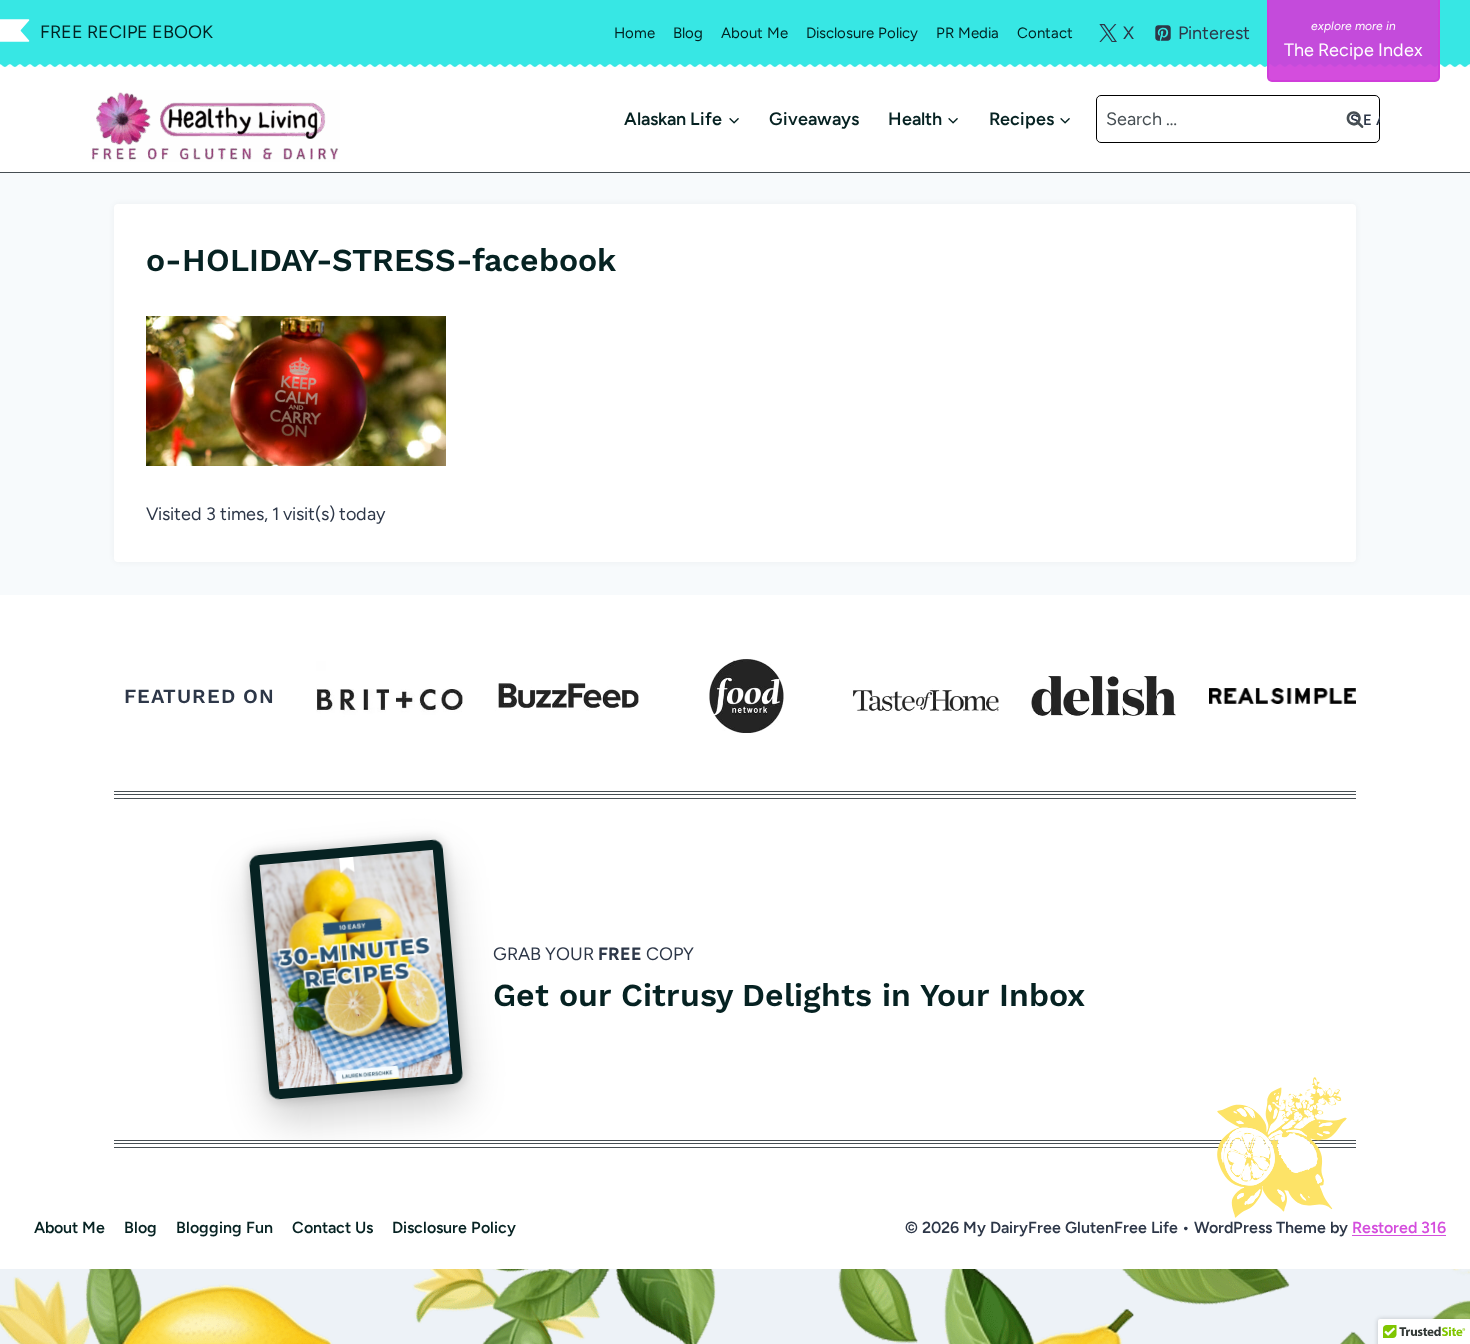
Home (634, 33)
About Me (754, 33)
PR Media (967, 33)
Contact (1045, 33)
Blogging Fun (224, 1227)
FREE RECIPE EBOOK (126, 32)
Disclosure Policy (862, 33)
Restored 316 (1399, 1227)
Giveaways (814, 119)
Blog (688, 33)
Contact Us (332, 1227)
